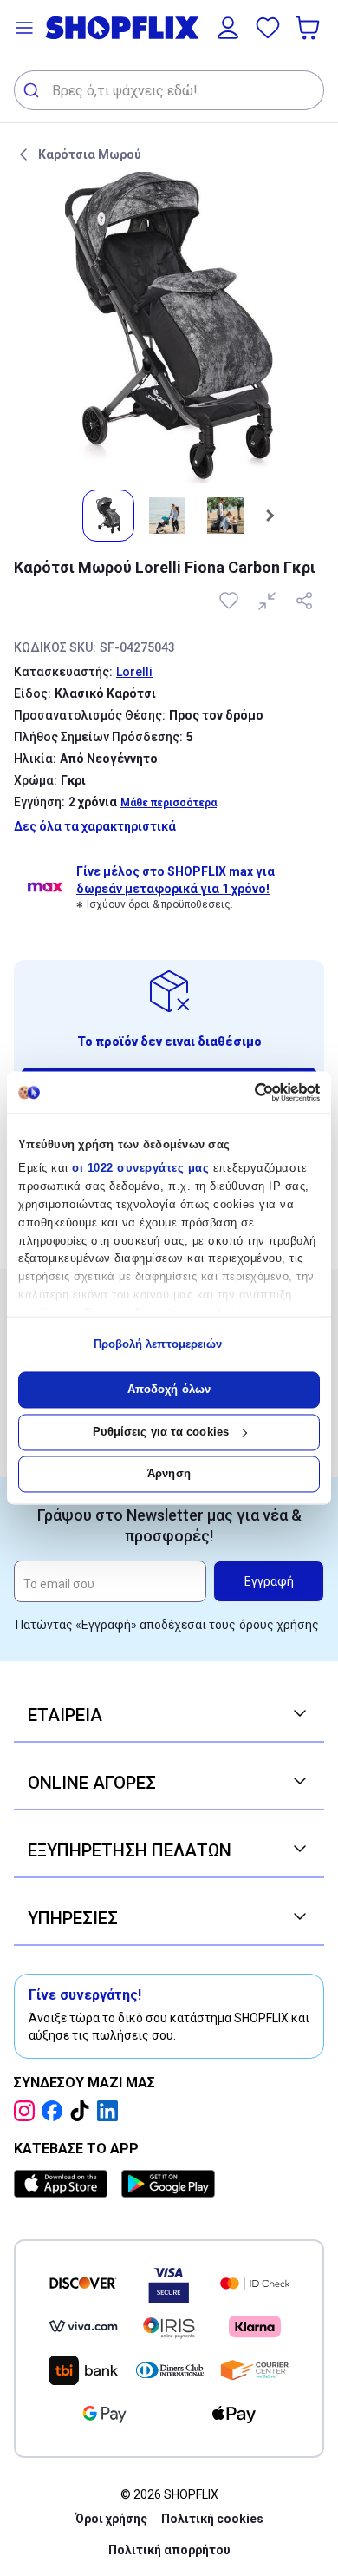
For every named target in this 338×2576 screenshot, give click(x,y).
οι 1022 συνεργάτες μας (140, 1169)
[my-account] (228, 28)
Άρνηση (169, 1474)
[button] (24, 28)
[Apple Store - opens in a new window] (64, 2184)
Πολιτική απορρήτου (169, 2550)
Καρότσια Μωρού (90, 154)
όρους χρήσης (279, 1625)
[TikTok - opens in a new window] (83, 2111)
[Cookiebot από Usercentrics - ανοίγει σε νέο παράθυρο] (245, 1092)
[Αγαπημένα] (268, 28)
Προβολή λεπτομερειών (158, 1344)
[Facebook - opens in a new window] (55, 2111)
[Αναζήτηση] (33, 90)
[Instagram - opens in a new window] (28, 2111)
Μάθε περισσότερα (169, 803)
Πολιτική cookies (212, 2519)
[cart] (309, 28)
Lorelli (134, 672)
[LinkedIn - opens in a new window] (111, 2111)
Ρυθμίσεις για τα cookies (161, 1432)
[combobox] (169, 90)
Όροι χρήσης (111, 2519)
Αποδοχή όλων (169, 1390)
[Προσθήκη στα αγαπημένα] (231, 601)
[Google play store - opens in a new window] (168, 2184)
